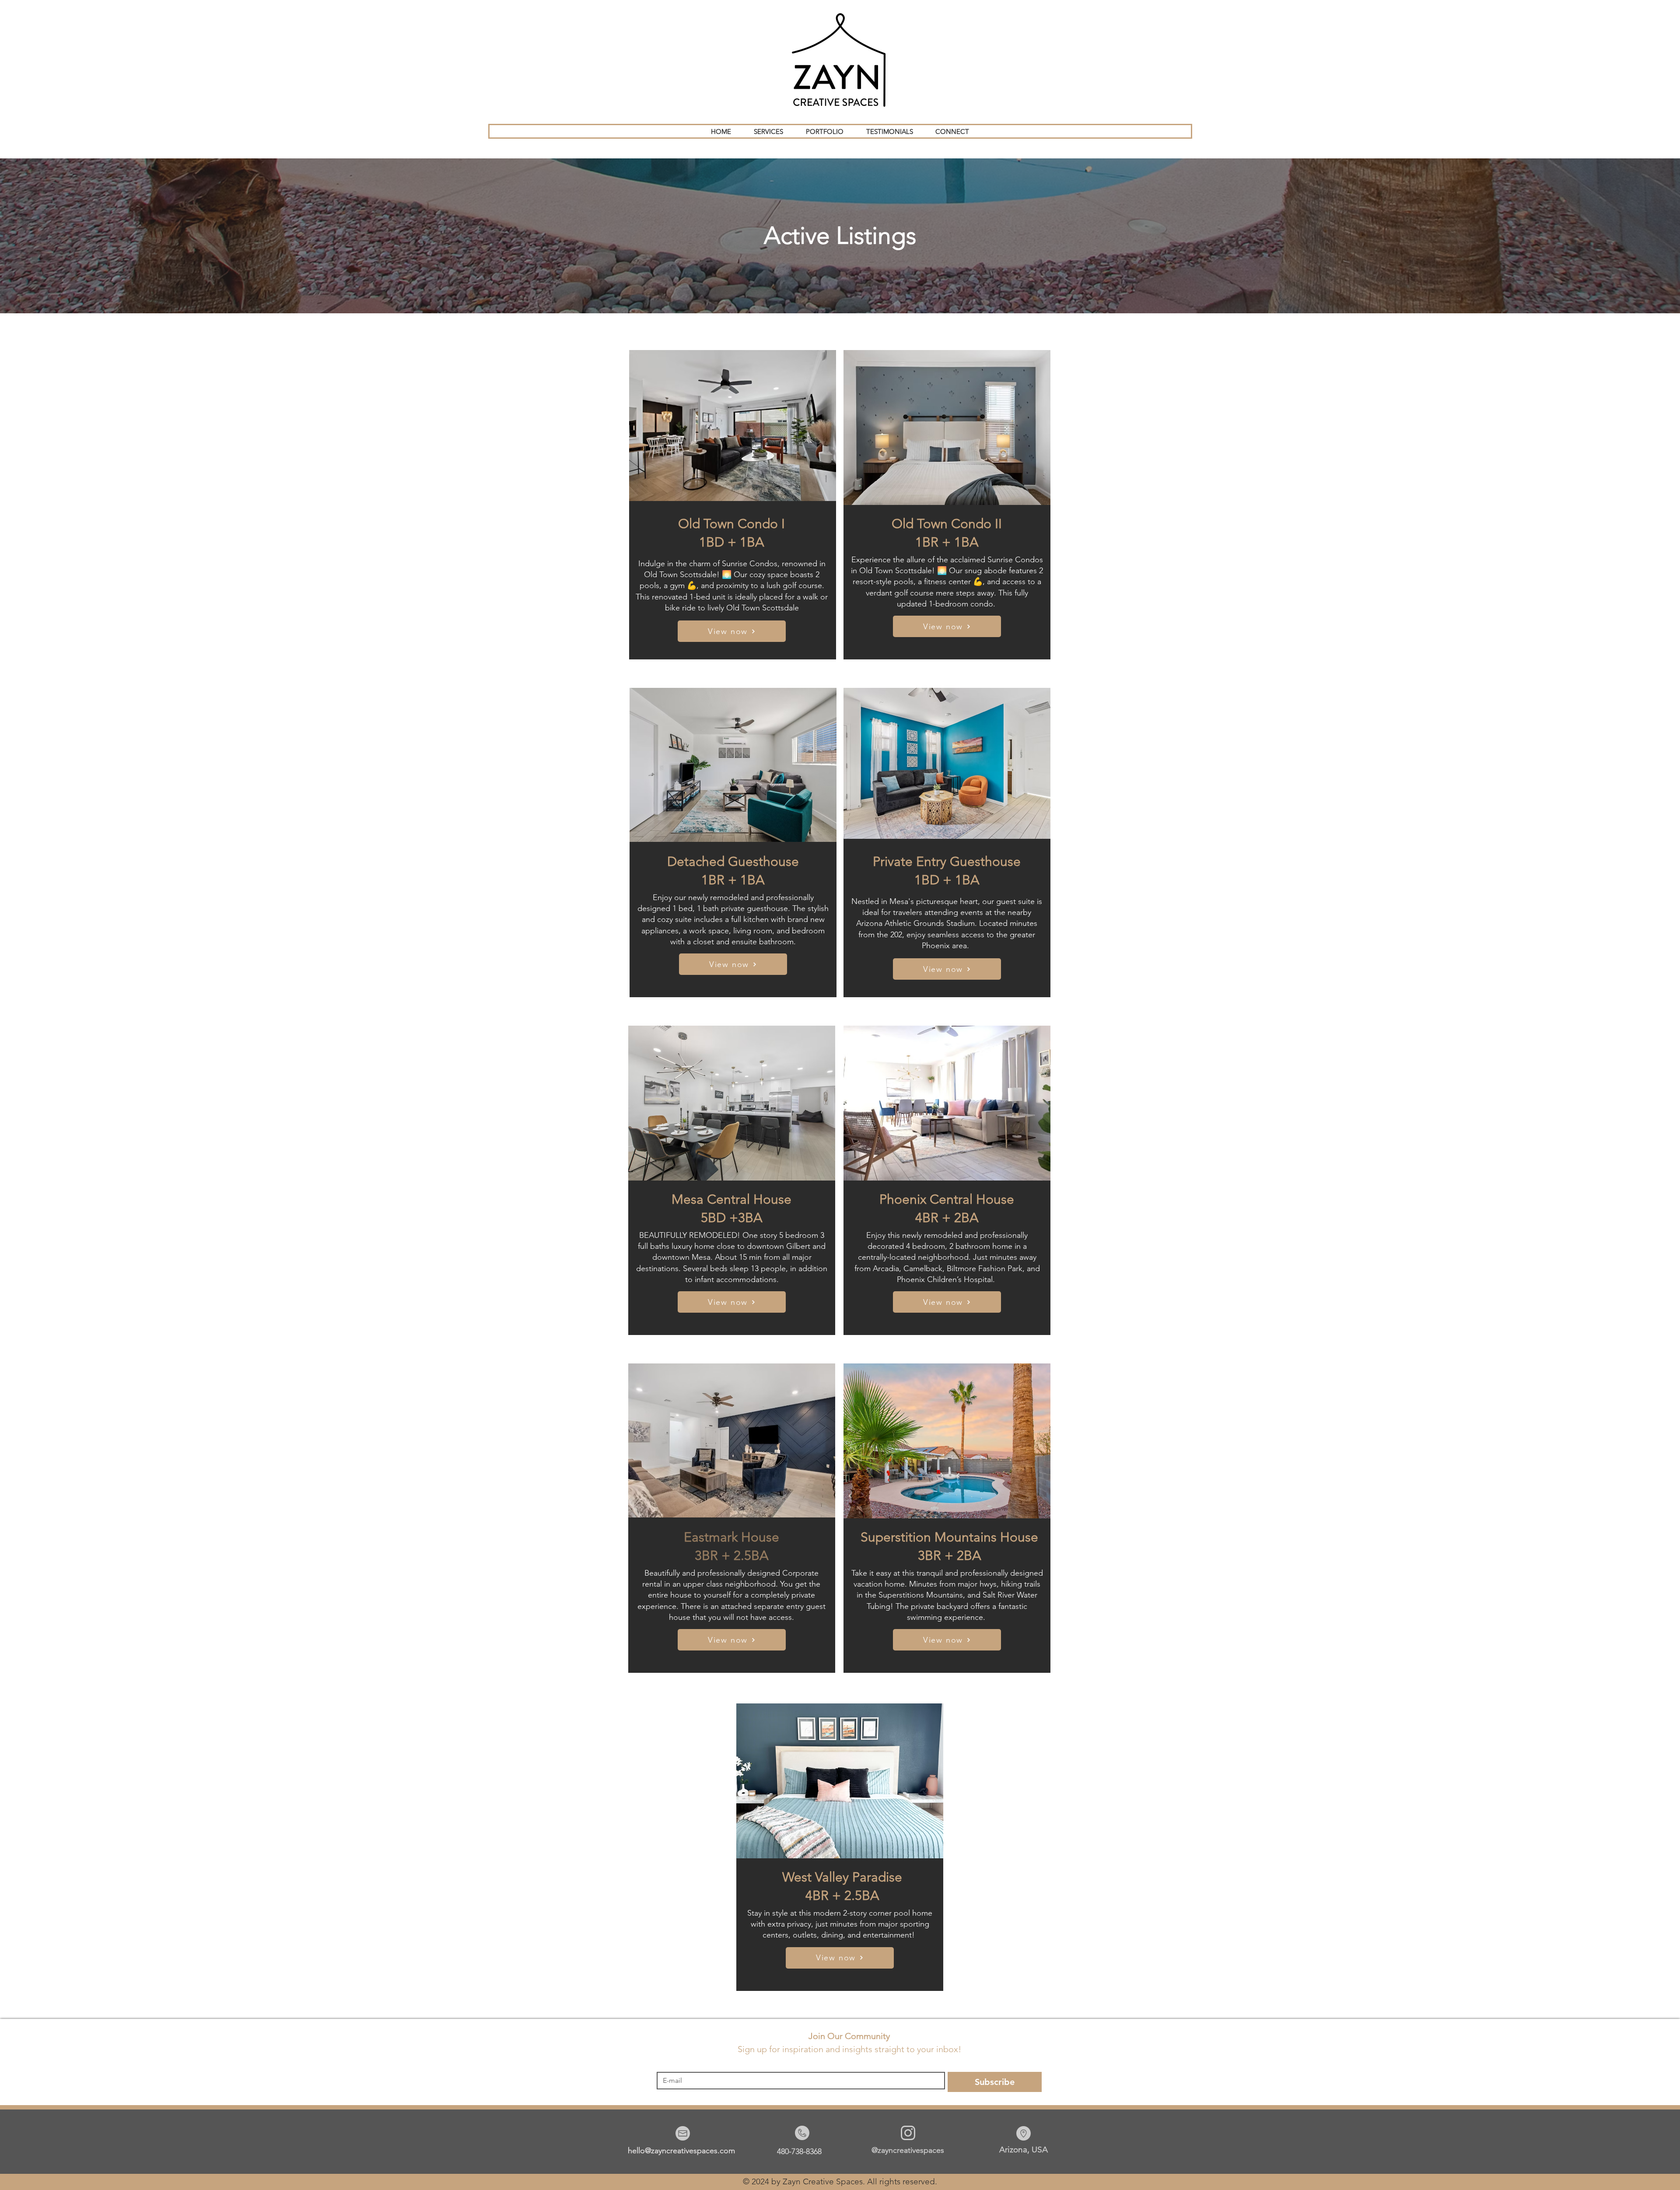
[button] (768, 131)
